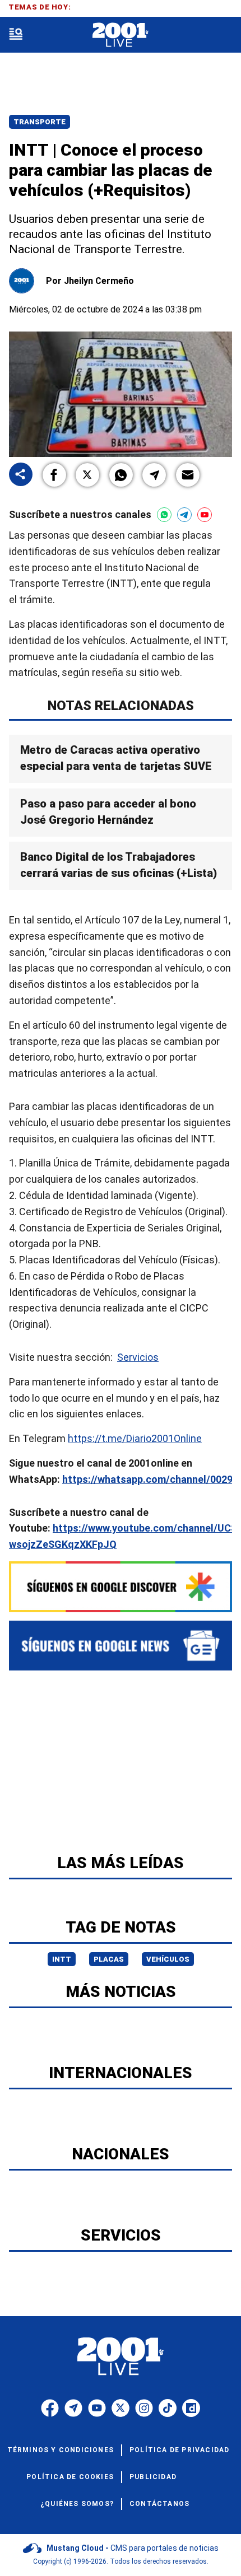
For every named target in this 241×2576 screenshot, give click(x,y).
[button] (54, 475)
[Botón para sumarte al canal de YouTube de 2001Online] (205, 515)
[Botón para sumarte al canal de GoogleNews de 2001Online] (121, 1646)
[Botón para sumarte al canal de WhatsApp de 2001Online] (164, 515)
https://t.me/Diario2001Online (135, 1438)
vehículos (168, 1959)
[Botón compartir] (21, 475)
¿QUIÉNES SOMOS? (77, 2504)
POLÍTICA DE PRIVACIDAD (179, 2450)
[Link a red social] (50, 2408)
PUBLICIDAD (153, 2477)
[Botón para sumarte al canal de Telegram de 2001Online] (184, 515)
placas (109, 1959)
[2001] (120, 35)
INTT (62, 1959)
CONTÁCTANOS (159, 2504)
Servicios (138, 1357)
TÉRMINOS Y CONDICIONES (61, 2450)
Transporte (40, 122)
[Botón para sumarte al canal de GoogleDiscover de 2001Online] (121, 1587)
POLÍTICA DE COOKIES (70, 2477)
